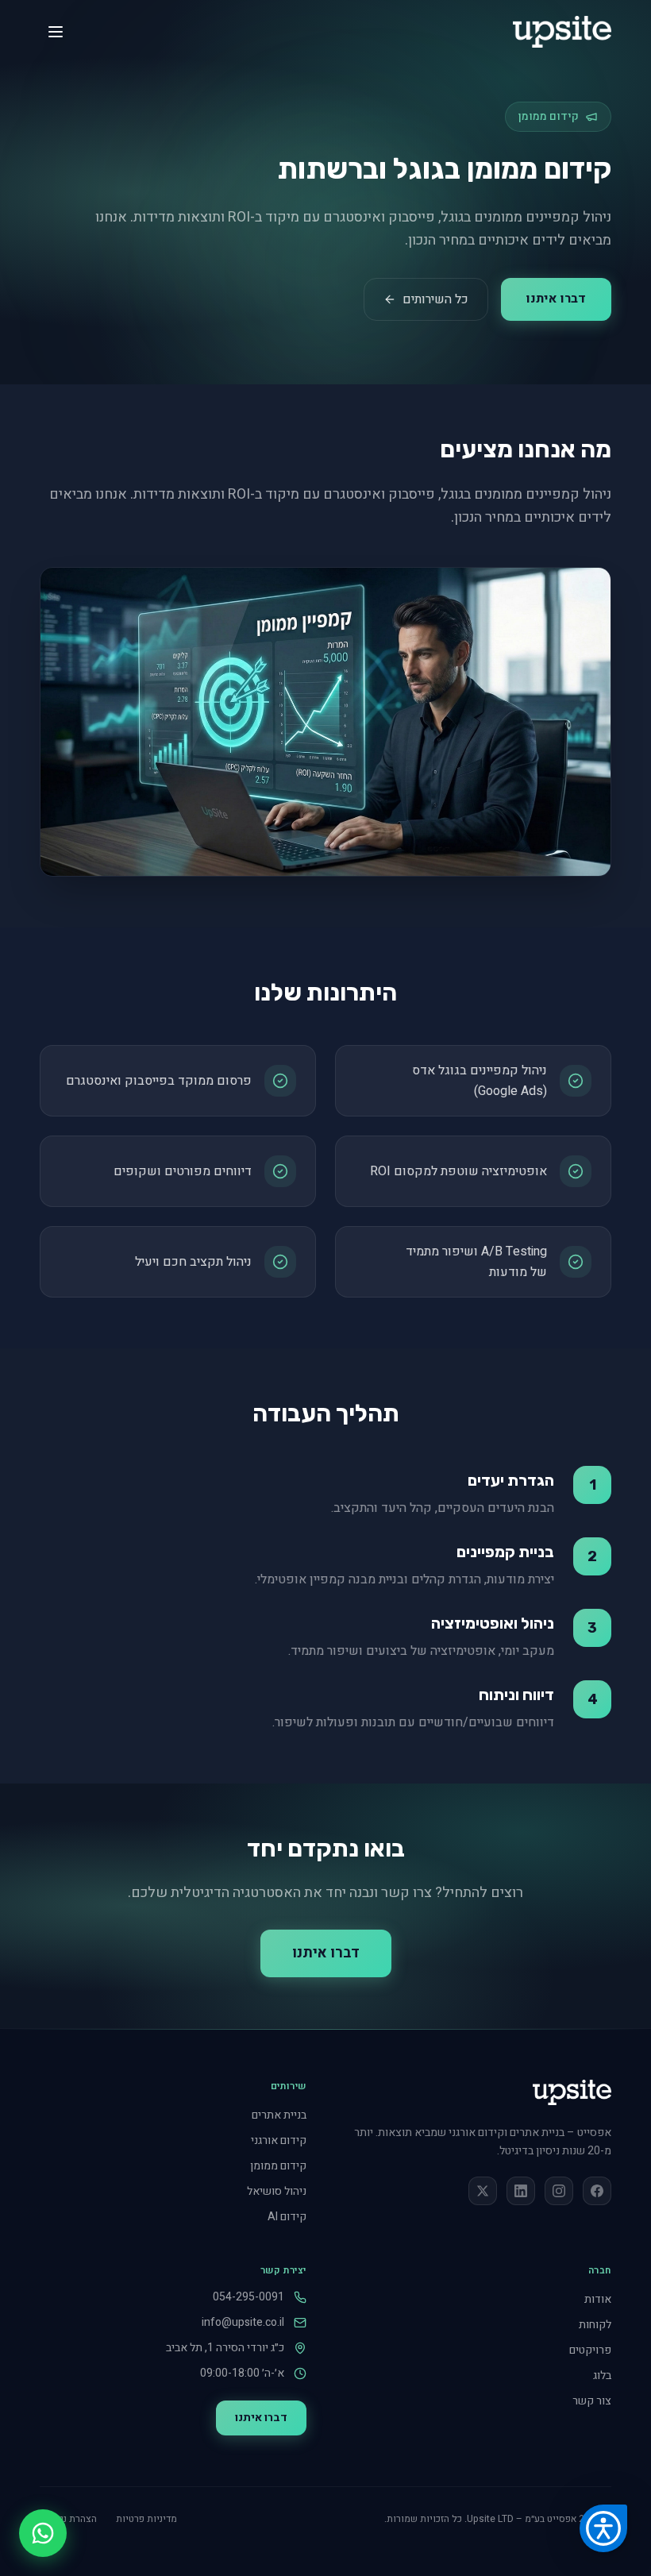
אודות (598, 2299)
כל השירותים (435, 299)
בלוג (602, 2375)
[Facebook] (597, 2191)
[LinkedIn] (521, 2191)
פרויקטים (590, 2350)
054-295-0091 (248, 2297)
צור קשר (592, 2401)
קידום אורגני (279, 2140)
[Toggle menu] (56, 32)
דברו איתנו (556, 299)
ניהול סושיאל (277, 2191)
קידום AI (287, 2217)
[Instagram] (559, 2191)
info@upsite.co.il (243, 2323)
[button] (603, 2528)
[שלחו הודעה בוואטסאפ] (43, 2533)
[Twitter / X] (483, 2191)
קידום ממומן (278, 2166)
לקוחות (595, 2325)
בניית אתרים (279, 2115)
